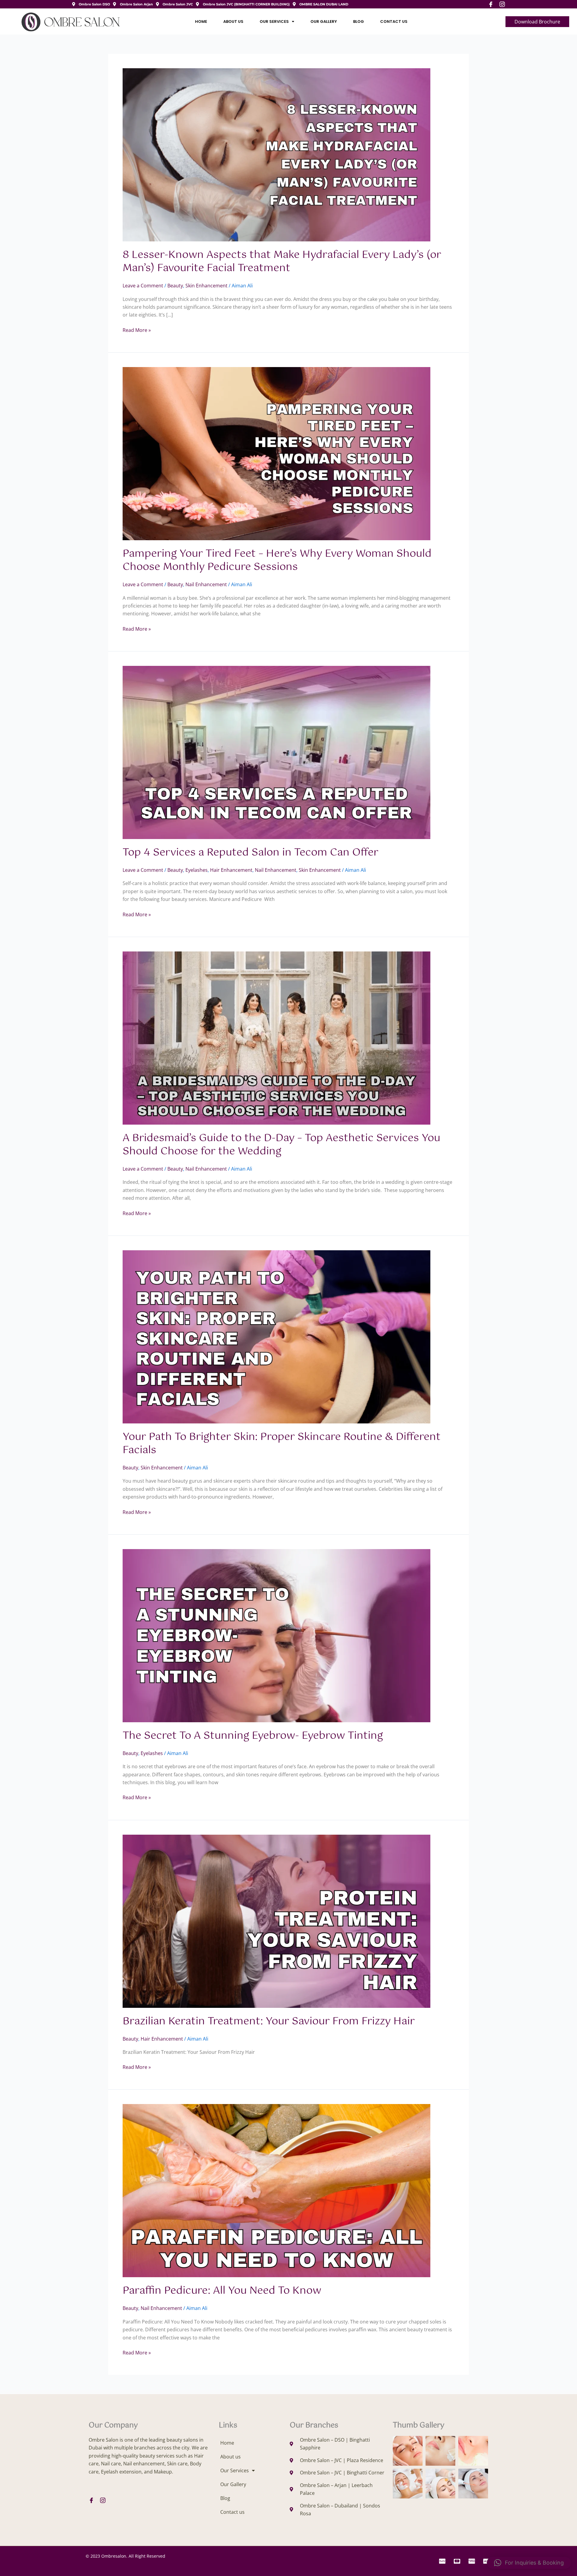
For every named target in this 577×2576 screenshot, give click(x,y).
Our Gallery (324, 21)
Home (201, 21)
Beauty (175, 286)
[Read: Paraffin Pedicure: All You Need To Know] (276, 2190)
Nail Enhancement (206, 584)
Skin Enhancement (206, 286)
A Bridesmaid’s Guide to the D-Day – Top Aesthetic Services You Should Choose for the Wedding (281, 1145)
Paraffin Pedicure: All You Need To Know (222, 2291)
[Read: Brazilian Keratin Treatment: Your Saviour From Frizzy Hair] (276, 1921)
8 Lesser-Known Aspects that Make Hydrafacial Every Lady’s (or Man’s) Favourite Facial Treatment (282, 262)
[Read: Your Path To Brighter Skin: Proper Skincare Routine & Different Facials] (276, 1336)
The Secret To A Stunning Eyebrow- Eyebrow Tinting (253, 1736)
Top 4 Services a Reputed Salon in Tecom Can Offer (250, 853)
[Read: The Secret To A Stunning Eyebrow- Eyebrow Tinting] (276, 1635)
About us (233, 21)
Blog (359, 21)
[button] (529, 2563)
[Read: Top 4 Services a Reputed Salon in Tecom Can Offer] (276, 752)
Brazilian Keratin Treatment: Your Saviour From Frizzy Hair (269, 2022)
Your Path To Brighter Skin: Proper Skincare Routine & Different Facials (282, 1444)
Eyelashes (197, 870)
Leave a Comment (143, 286)
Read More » (137, 330)
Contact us (394, 21)
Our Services (274, 21)
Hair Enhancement (231, 870)
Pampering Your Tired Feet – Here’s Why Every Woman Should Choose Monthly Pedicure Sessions (277, 561)
